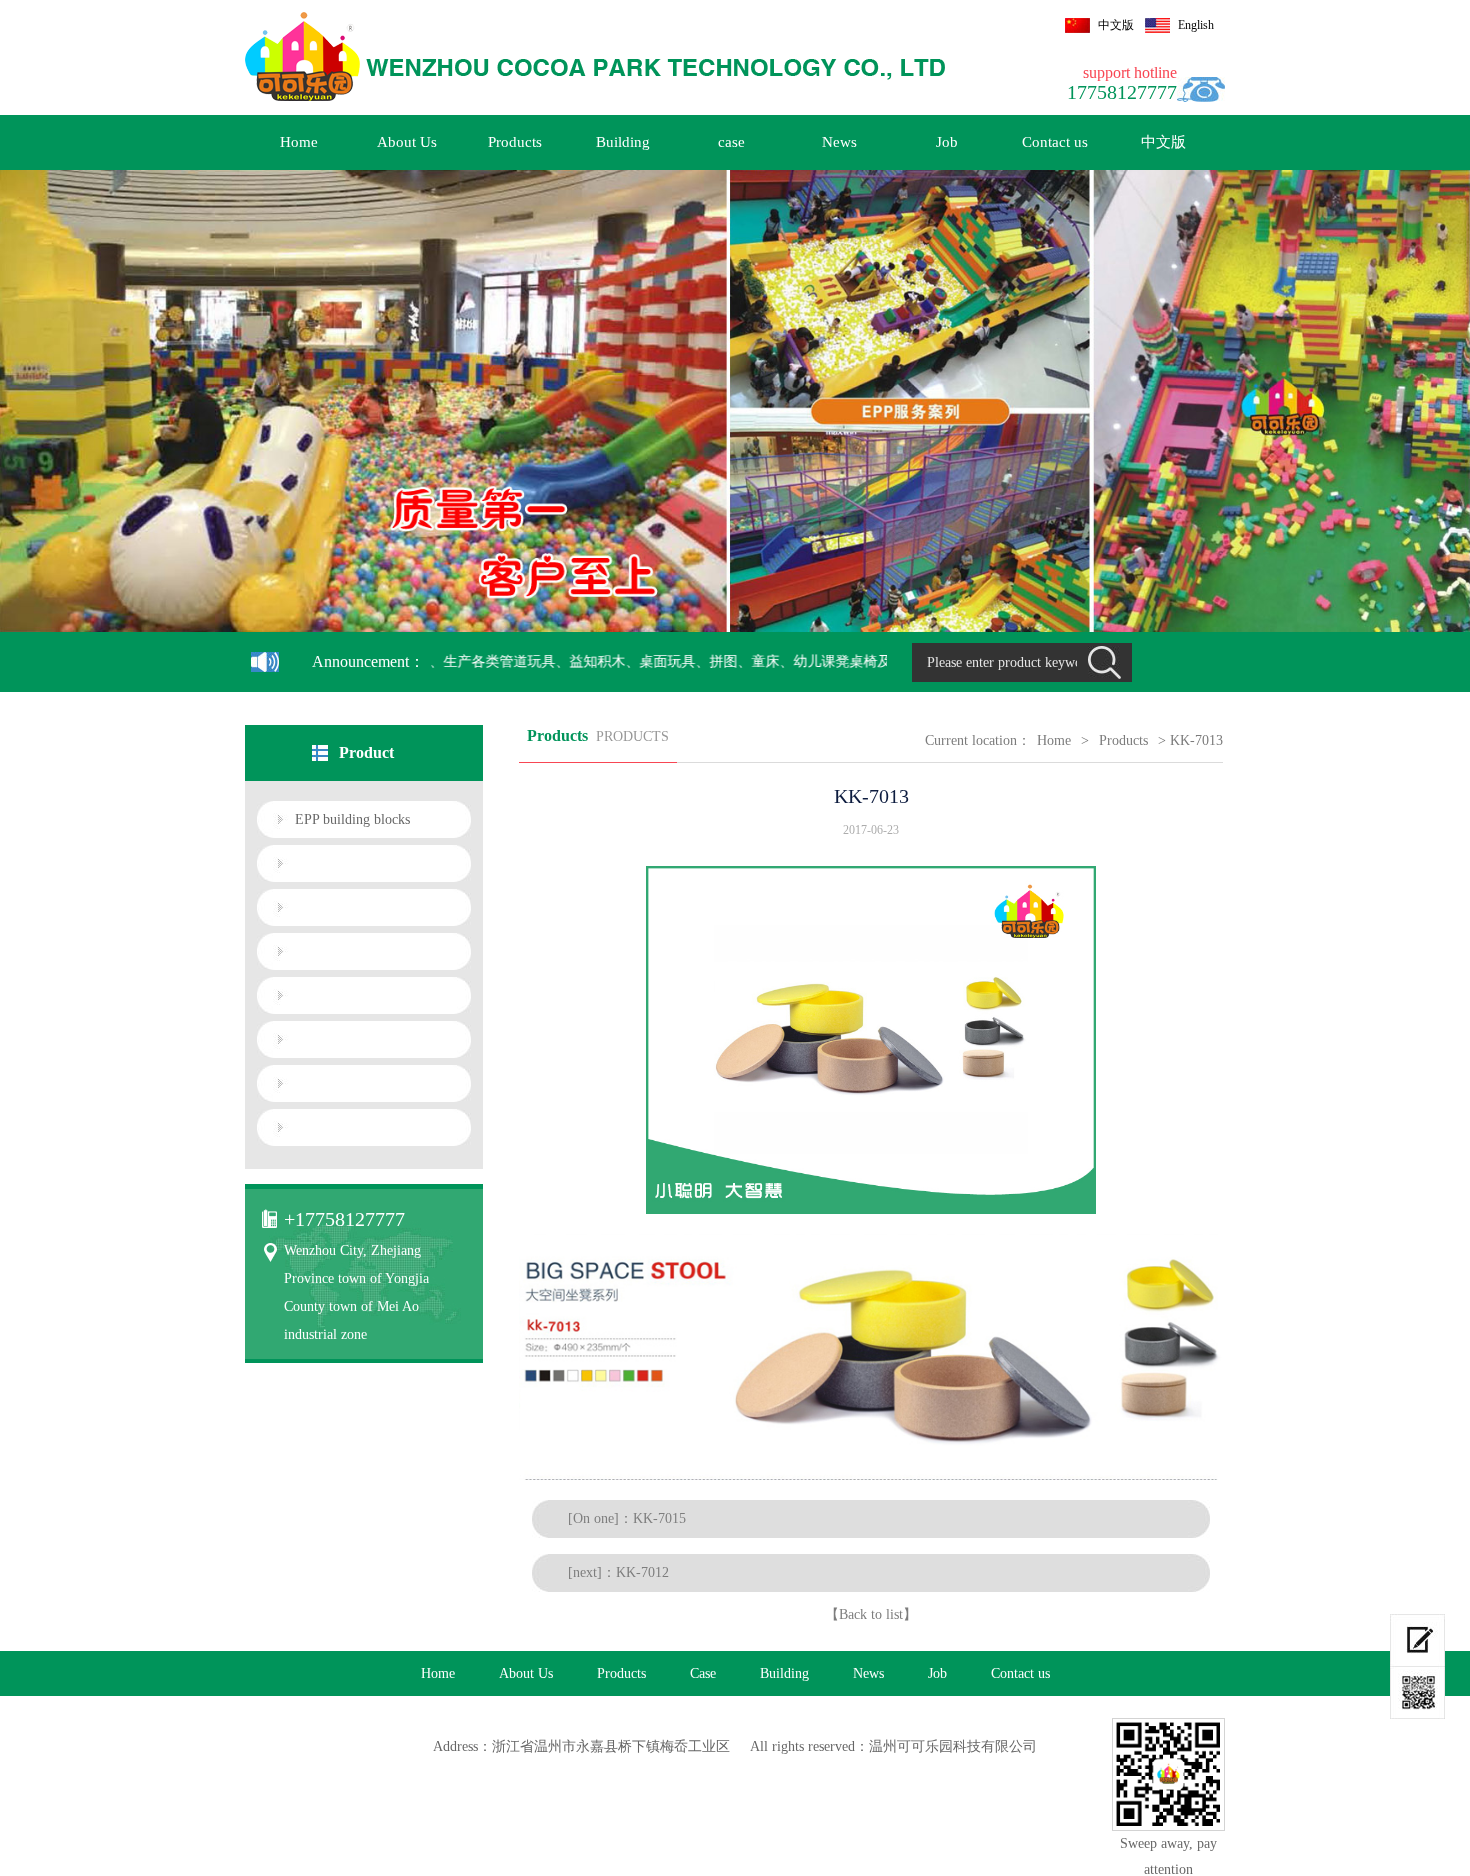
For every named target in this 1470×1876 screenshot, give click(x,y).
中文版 (1116, 25)
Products (515, 142)
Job (947, 142)
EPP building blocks (352, 819)
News (839, 142)
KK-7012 (642, 1572)
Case (703, 1673)
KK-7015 (659, 1518)
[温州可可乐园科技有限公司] (595, 58)
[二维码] (1417, 1693)
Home (299, 142)
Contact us (1055, 142)
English (1196, 25)
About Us (407, 142)
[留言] (1417, 1640)
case (731, 142)
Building (623, 142)
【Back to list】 (871, 1614)
